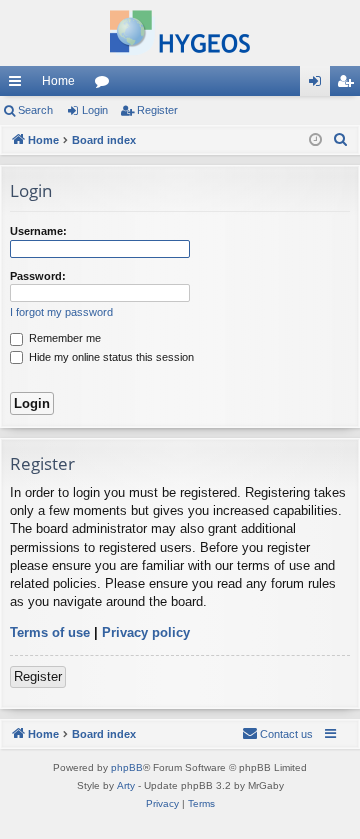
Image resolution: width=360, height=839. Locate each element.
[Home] (180, 33)
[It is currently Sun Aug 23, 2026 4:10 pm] (315, 140)
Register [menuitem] (349, 85)
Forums (106, 85)
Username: (38, 231)
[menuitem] (341, 140)
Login (95, 110)
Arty (126, 785)
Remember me (63, 338)
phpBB (127, 767)
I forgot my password (61, 312)
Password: (38, 276)
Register (157, 110)
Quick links (19, 85)
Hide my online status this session (110, 357)
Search (35, 110)
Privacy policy (146, 632)
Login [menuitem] (319, 85)
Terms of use (50, 632)
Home (58, 81)
